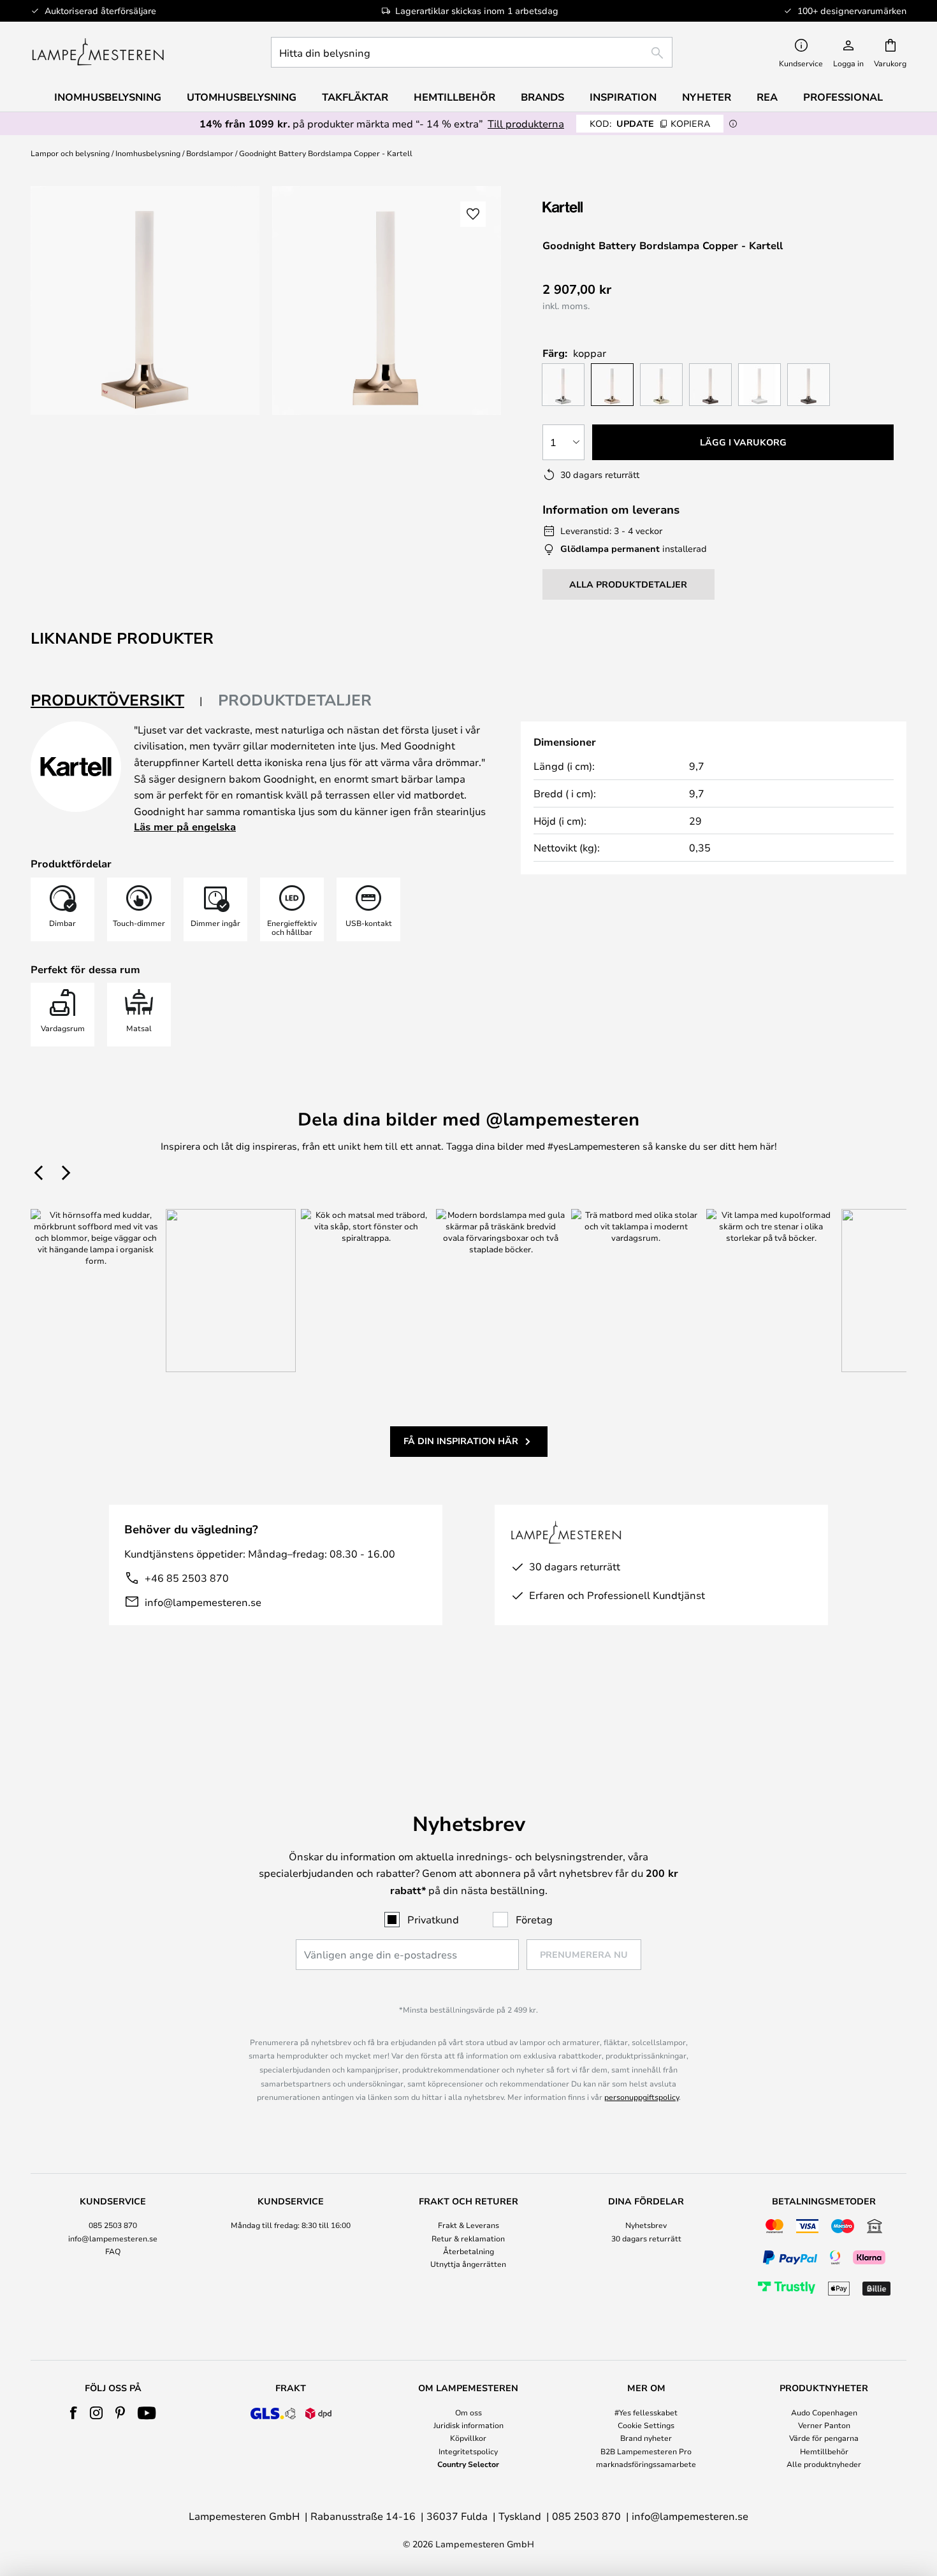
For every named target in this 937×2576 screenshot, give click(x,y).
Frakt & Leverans (468, 2225)
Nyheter (707, 97)
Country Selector (468, 2464)
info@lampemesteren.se (203, 1602)
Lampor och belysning (70, 153)
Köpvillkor (468, 2438)
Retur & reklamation (468, 2238)
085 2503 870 (113, 2225)
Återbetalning (468, 2251)
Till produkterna (526, 123)
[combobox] (472, 52)
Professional (843, 97)
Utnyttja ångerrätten (468, 2264)
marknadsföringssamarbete (646, 2464)
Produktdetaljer (295, 700)
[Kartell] (606, 207)
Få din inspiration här (461, 1441)
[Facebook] (74, 2413)
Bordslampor (210, 153)
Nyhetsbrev (646, 2225)
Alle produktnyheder (824, 2464)
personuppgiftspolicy (642, 2097)
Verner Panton (824, 2425)
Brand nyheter (646, 2438)
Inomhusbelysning (148, 153)
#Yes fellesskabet (646, 2412)
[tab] (117, 701)
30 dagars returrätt (646, 2238)
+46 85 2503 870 (187, 1578)
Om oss (468, 2412)
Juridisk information (468, 2425)
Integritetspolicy (468, 2451)
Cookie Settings (646, 2425)
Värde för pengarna (824, 2438)
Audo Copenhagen (824, 2412)
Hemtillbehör (824, 2451)
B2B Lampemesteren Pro (646, 2451)
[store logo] (98, 52)
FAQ (113, 2251)
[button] (473, 214)
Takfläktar (355, 97)
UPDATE (650, 123)
